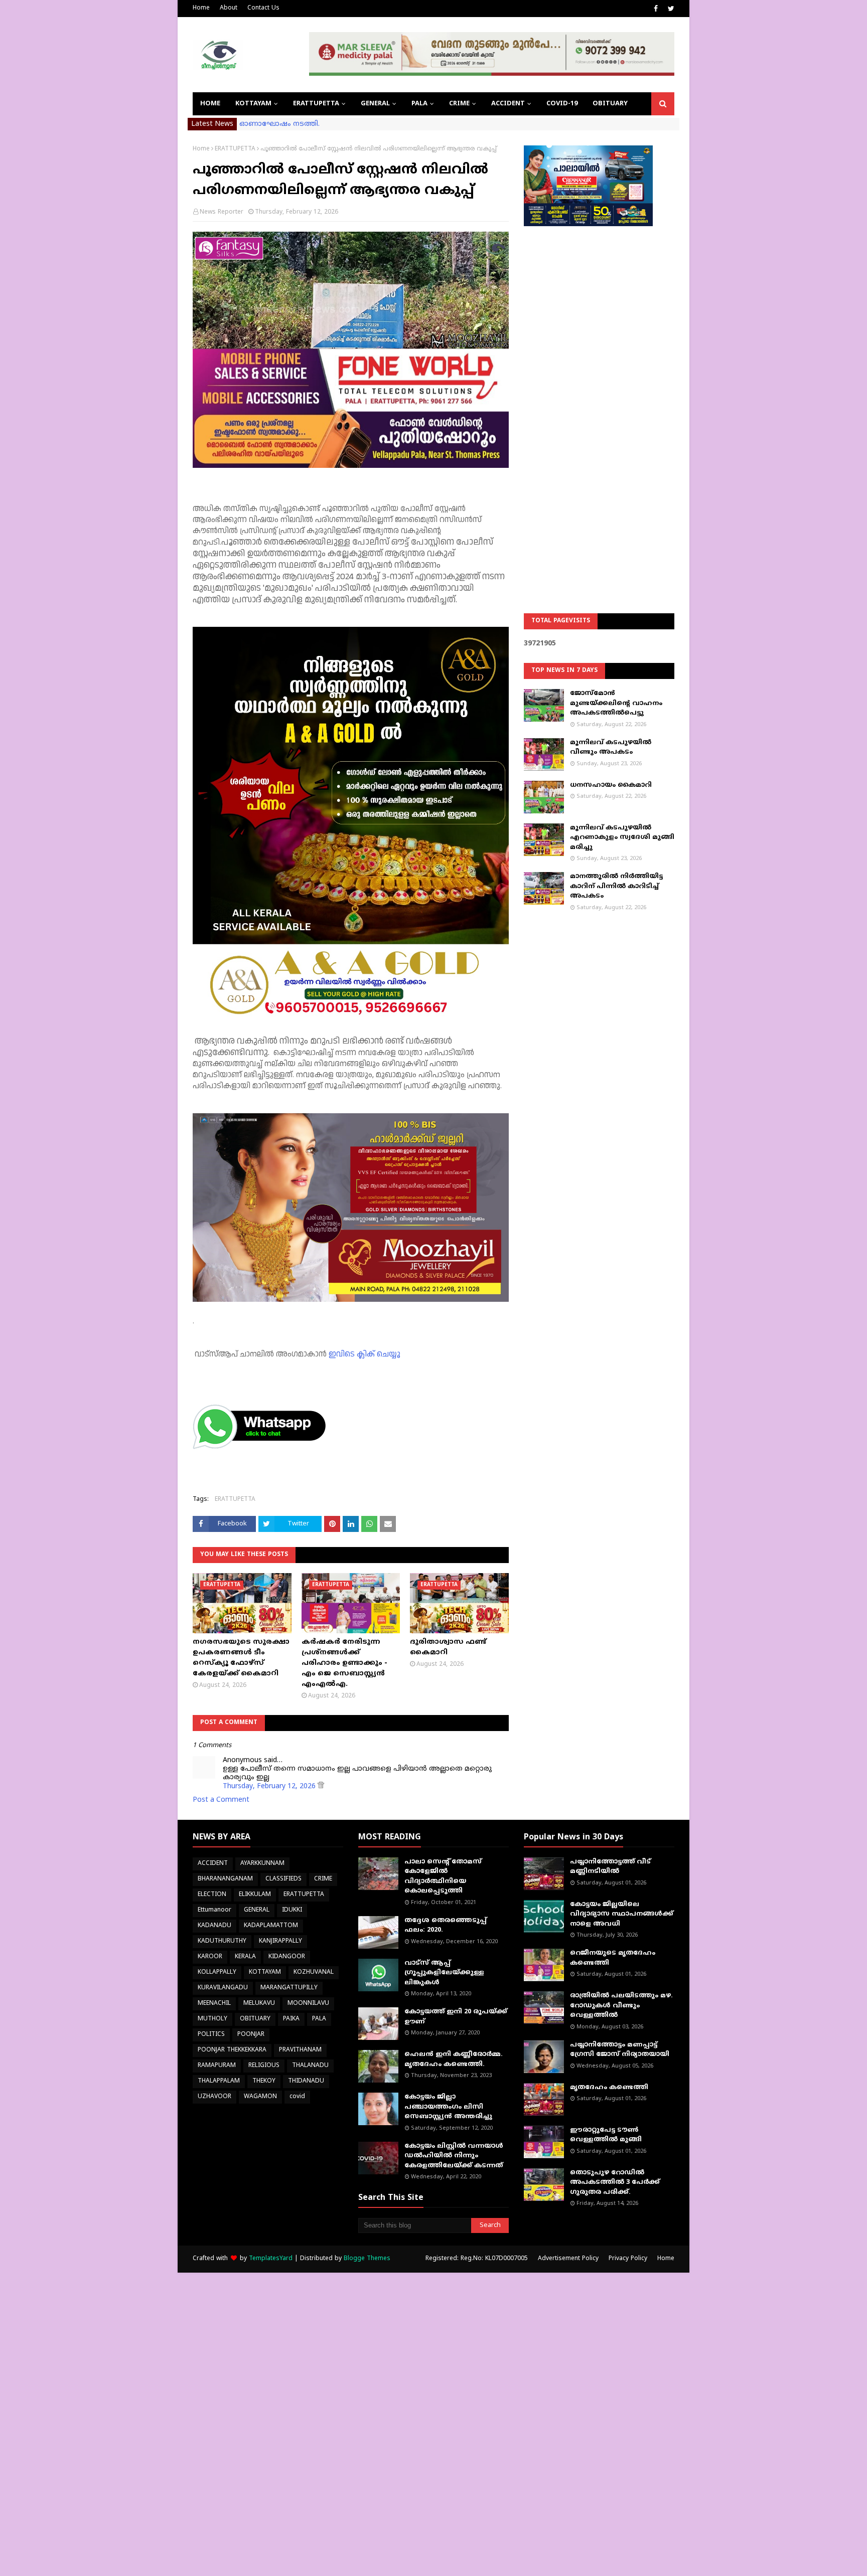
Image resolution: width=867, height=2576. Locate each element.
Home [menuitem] (210, 104)
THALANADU (310, 2066)
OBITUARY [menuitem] (610, 104)
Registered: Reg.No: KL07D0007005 (477, 2259)
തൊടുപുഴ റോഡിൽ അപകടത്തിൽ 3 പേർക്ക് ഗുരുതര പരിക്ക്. (615, 2183)
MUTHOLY (212, 2019)
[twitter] (670, 9)
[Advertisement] (599, 394)
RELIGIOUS (264, 2066)
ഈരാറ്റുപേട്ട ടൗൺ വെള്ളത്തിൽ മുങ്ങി (606, 2135)
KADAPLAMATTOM (271, 1926)
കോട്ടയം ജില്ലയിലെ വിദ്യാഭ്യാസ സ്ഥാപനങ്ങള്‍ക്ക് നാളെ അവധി (622, 1914)
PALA (319, 2019)
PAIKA (291, 2019)
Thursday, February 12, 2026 (270, 1786)
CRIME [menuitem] (459, 104)
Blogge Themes (367, 2259)
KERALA (245, 1957)
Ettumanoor (214, 1910)
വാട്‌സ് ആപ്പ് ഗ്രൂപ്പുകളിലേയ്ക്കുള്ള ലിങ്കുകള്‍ (444, 1973)
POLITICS (211, 2035)
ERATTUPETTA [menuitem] (316, 104)
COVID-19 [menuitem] (562, 104)
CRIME (323, 1879)
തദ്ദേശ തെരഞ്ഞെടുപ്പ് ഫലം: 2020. (446, 1926)
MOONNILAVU (308, 2004)
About (229, 8)
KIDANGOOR (287, 1957)
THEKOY (264, 2081)
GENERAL (257, 1910)
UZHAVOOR (214, 2097)
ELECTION (212, 1895)
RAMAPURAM (217, 2066)
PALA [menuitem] (419, 104)
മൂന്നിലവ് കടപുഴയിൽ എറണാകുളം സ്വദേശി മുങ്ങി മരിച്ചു (622, 838)
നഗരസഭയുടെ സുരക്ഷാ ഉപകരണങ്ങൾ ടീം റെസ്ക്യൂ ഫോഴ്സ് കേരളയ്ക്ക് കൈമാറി (241, 1658)
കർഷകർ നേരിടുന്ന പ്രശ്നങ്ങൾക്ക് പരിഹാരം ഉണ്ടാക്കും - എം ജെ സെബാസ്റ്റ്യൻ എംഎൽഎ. (344, 1663)
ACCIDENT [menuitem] (508, 104)
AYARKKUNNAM (262, 1864)
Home (201, 8)
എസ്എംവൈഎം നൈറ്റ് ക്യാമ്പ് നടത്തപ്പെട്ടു (317, 124)
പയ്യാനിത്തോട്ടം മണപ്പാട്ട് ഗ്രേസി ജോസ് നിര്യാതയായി (620, 2050)
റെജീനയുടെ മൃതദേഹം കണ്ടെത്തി (613, 1958)
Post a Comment (221, 1800)
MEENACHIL (214, 2004)
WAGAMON (260, 2097)
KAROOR (210, 1957)
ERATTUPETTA (235, 149)
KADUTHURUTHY (222, 1941)
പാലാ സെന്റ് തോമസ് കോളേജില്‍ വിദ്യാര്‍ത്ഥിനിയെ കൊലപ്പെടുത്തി (443, 1877)
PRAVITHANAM (300, 2050)
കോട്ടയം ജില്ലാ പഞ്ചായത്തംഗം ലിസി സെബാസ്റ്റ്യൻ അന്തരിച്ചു (448, 2107)
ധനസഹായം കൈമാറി (611, 785)
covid (297, 2097)
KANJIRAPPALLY (280, 1941)
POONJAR (251, 2035)
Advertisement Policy (568, 2259)
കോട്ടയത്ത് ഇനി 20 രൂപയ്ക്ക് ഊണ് (456, 2017)
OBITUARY (255, 2019)
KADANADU (214, 1926)
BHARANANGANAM (225, 1879)
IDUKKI (292, 1910)
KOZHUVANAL (314, 1972)
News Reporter (222, 212)
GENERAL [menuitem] (375, 104)
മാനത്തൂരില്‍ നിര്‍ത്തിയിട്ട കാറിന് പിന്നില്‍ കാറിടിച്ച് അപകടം (616, 886)
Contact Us (263, 8)
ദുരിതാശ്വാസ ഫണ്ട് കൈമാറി (448, 1647)
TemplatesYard (271, 2259)
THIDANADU (306, 2081)
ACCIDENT (213, 1864)
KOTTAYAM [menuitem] (253, 104)
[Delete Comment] (321, 1786)
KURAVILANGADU (223, 1988)
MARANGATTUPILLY (289, 1988)
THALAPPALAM (219, 2081)
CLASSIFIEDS (283, 1879)
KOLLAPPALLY (217, 1972)
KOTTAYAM (265, 1972)
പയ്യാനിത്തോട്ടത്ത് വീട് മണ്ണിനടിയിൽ (610, 1867)
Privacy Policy (628, 2259)
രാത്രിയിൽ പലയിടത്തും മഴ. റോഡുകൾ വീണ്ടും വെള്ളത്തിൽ (621, 2006)
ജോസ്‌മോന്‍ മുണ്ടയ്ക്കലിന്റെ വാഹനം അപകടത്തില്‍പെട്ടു (616, 703)
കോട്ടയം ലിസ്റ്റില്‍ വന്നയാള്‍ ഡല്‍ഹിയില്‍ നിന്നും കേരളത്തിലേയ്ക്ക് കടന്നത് (454, 2156)
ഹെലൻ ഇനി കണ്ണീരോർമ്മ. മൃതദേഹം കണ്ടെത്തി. (454, 2059)
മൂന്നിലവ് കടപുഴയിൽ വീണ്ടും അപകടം (611, 748)
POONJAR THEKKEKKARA (232, 2050)
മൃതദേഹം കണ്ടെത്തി (609, 2088)
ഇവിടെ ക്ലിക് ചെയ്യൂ (365, 1354)
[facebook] (656, 9)
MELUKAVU (259, 2004)
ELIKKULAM (255, 1895)
